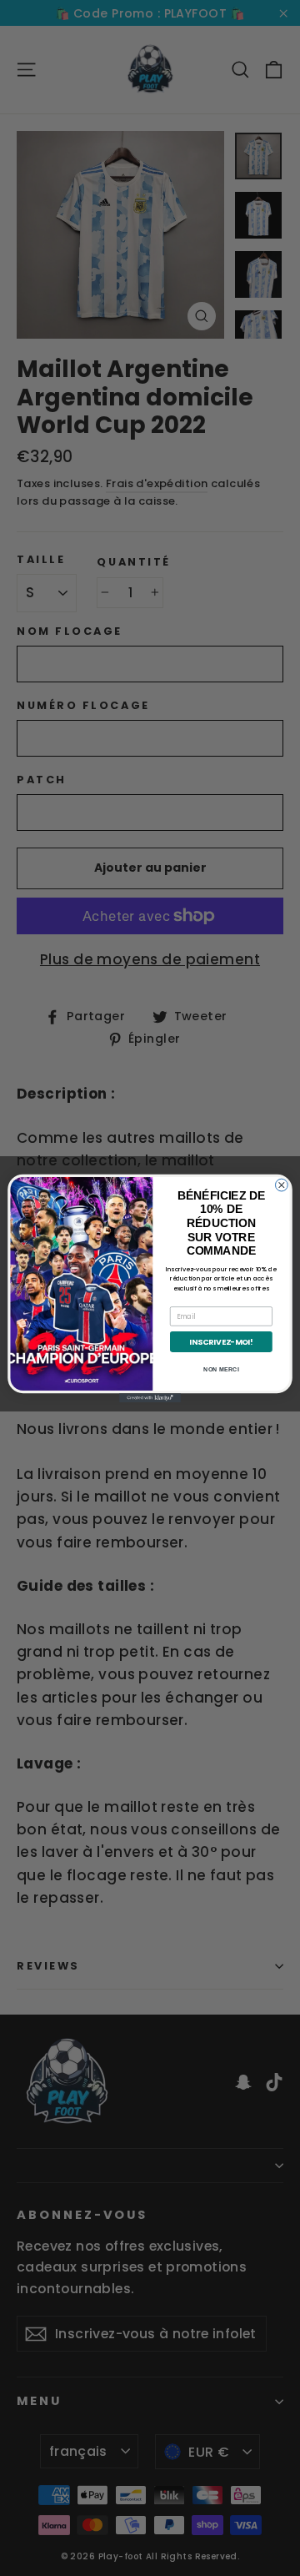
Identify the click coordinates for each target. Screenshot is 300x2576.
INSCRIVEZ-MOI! (221, 1341)
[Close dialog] (281, 1185)
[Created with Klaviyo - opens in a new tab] (150, 1398)
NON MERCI (221, 1369)
